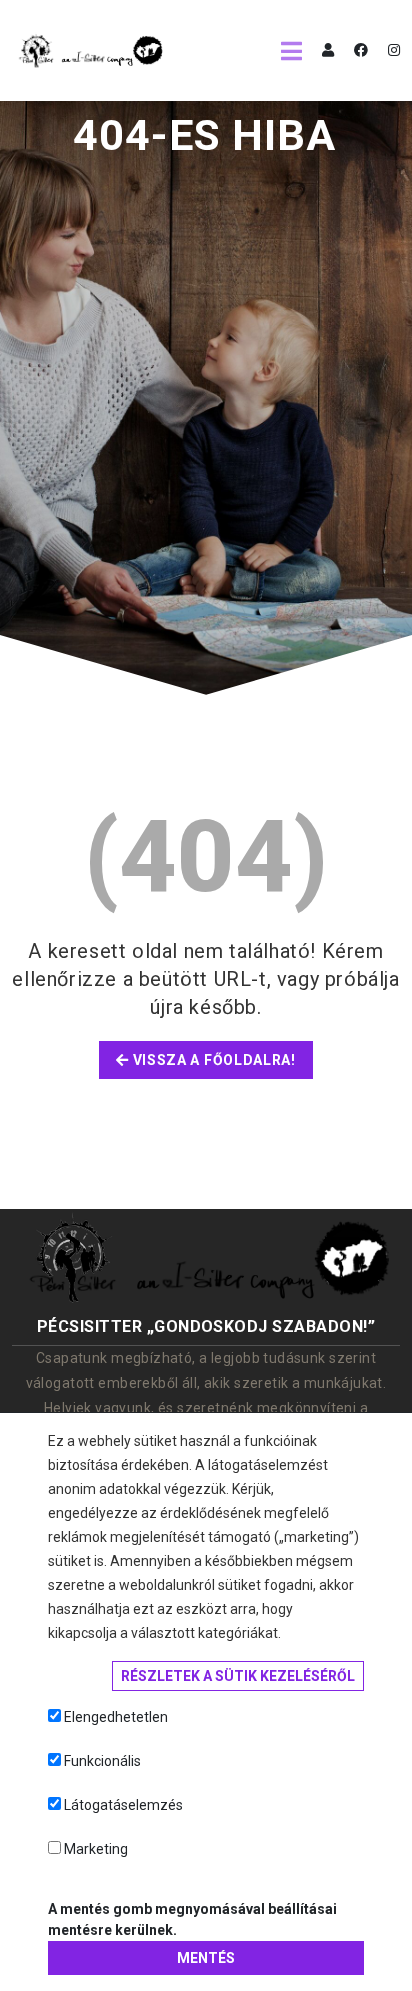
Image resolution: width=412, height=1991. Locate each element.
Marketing (96, 1849)
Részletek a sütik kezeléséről (238, 1676)
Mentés (206, 1958)
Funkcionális (102, 1761)
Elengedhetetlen (116, 1717)
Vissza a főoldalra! (212, 1060)
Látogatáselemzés (123, 1805)
